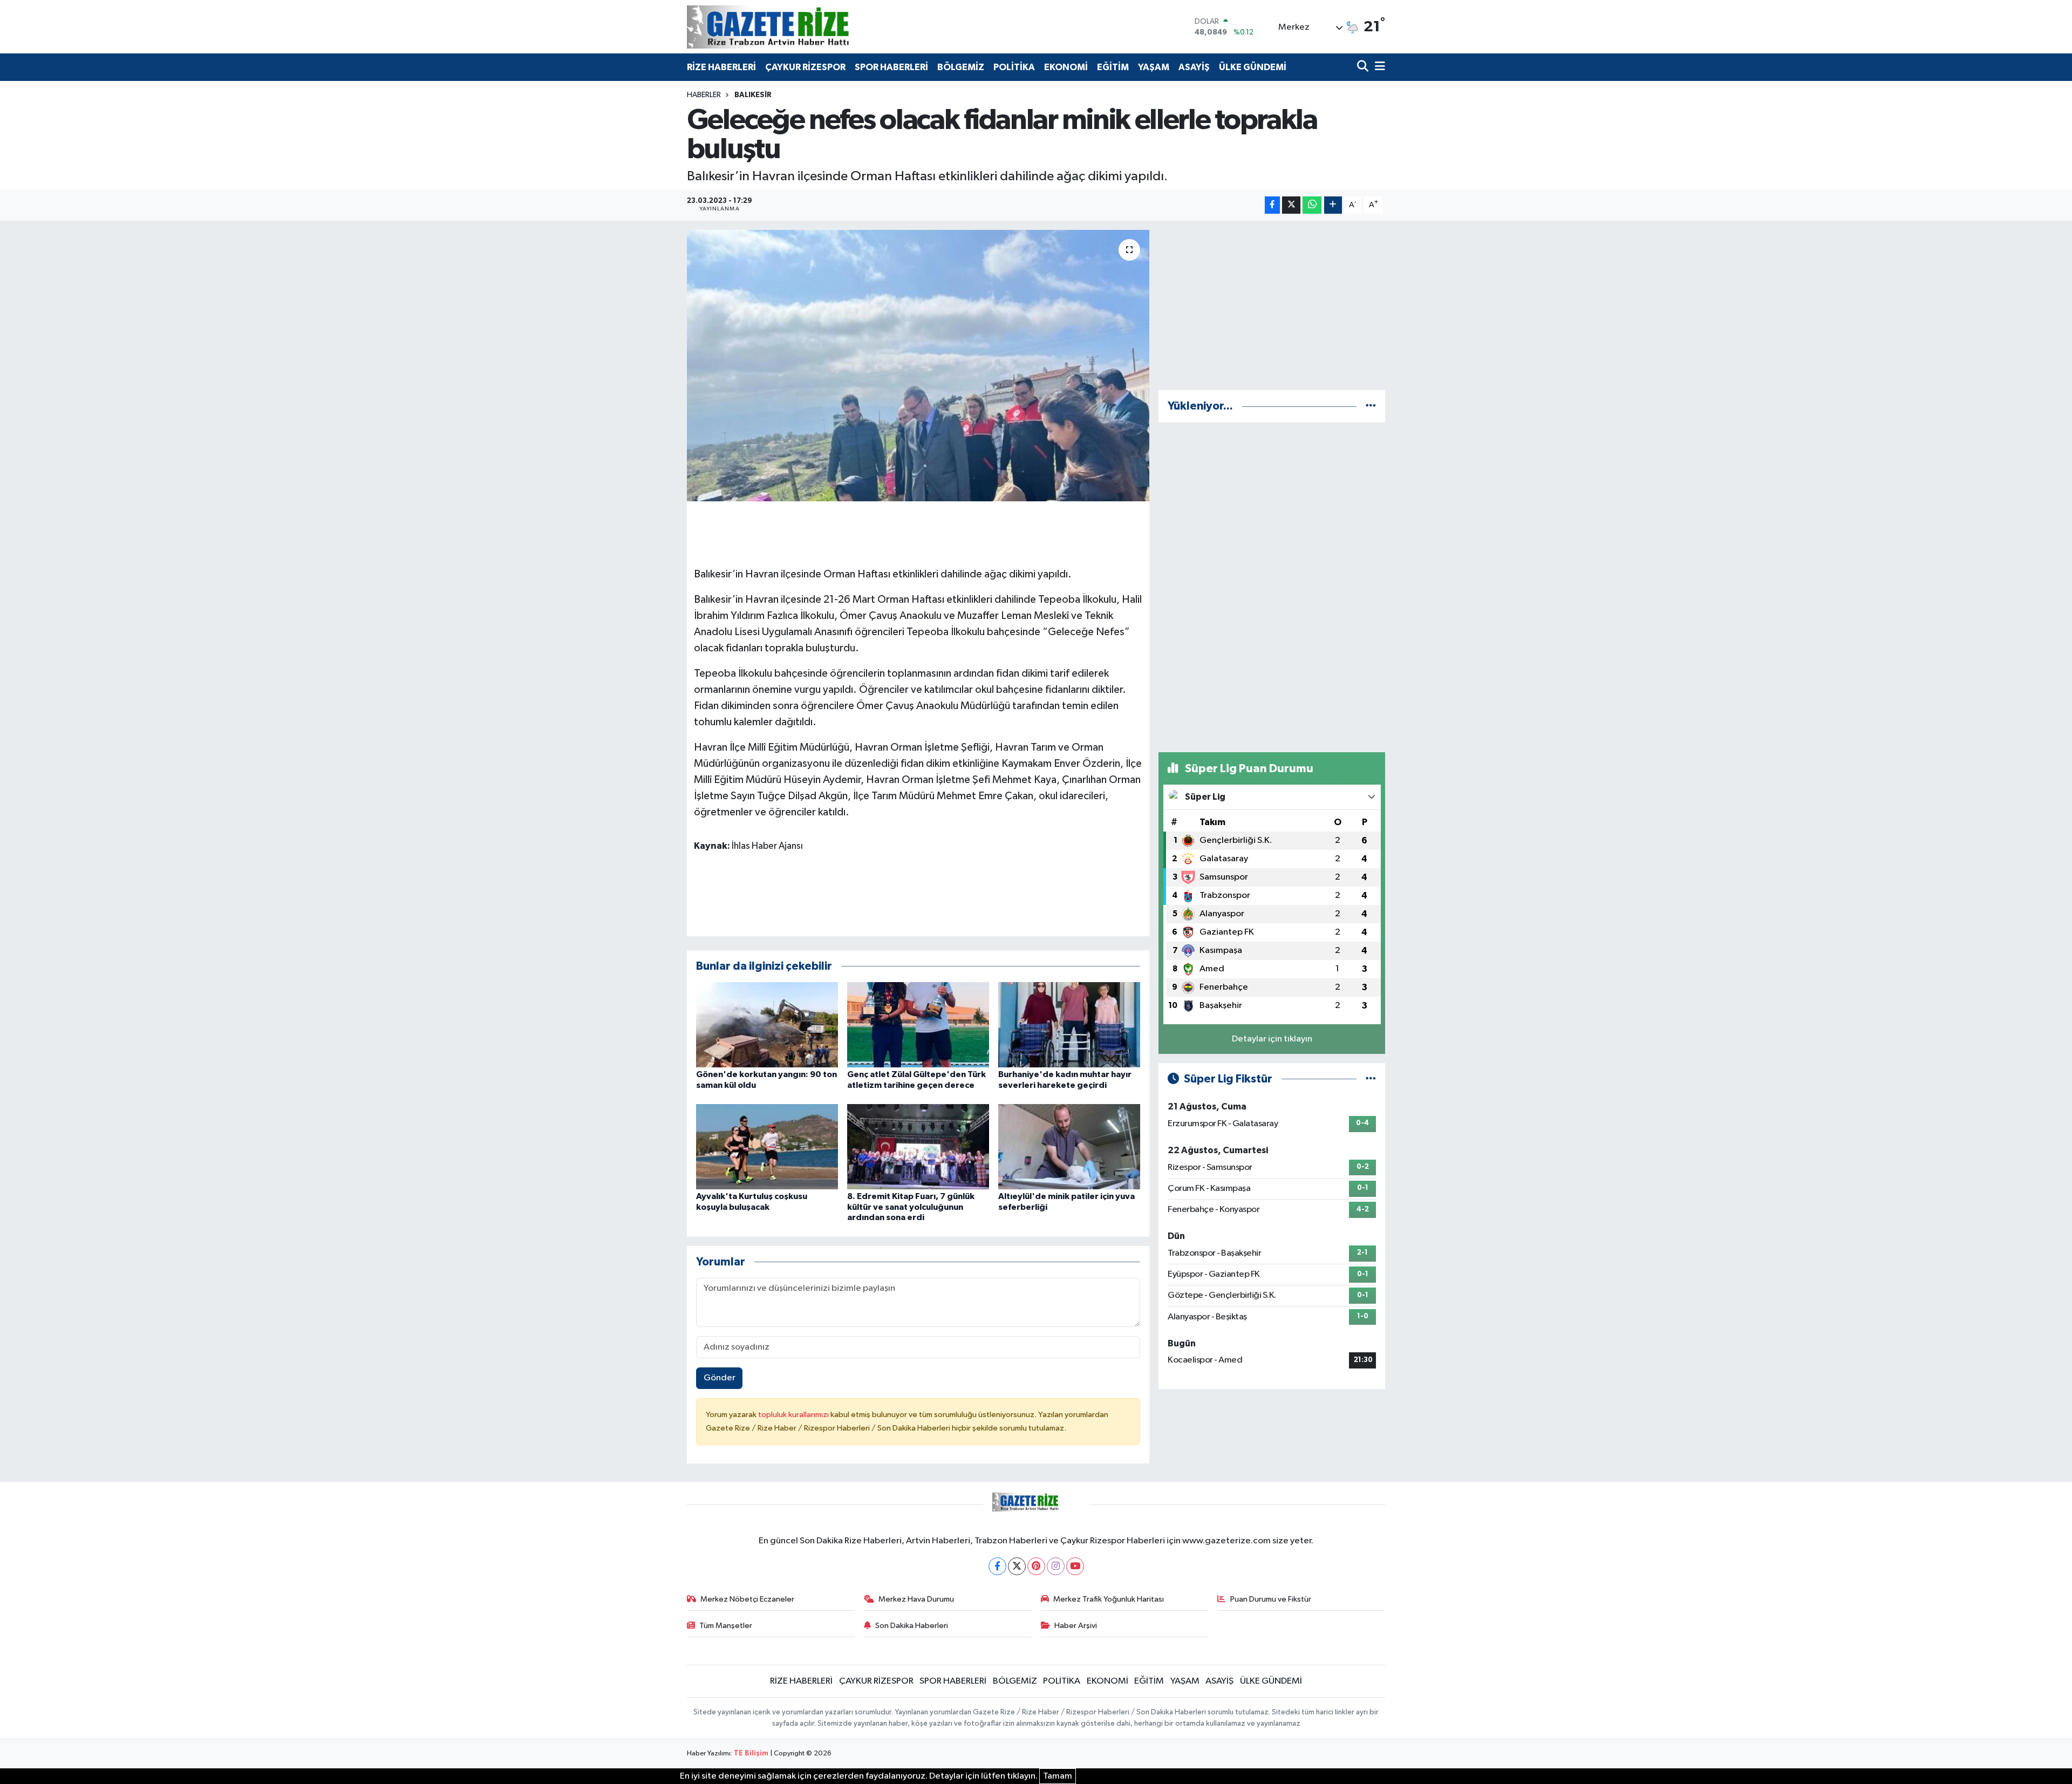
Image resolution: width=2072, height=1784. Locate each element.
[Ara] (1364, 67)
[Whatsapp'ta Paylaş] (1312, 205)
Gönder (720, 1378)
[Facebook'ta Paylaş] (1272, 205)
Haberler (704, 95)
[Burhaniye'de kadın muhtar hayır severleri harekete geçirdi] (1069, 1024)
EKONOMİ (1066, 67)
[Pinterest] (1036, 1566)
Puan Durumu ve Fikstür (1271, 1599)
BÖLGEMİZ (961, 67)
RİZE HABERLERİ (721, 67)
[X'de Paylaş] (1291, 205)
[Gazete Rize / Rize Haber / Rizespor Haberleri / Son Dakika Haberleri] (795, 27)
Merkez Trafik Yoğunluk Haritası (1109, 1599)
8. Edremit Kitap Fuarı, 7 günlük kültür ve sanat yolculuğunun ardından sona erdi (911, 1207)
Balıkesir (753, 95)
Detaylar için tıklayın (1272, 1039)
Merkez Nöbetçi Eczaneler (747, 1599)
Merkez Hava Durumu (916, 1599)
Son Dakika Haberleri (912, 1626)
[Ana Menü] (1378, 67)
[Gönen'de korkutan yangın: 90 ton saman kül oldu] (767, 1024)
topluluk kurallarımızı (794, 1415)
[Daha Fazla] (1333, 205)
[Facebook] (997, 1566)
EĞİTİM (1113, 67)
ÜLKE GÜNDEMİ (1253, 67)
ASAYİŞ (1194, 67)
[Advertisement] (1272, 305)
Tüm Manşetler (726, 1626)
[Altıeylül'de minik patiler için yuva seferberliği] (1069, 1146)
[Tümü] (1371, 406)
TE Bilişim (751, 1754)
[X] (1017, 1566)
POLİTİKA (1014, 67)
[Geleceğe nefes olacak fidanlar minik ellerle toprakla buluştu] (918, 365)
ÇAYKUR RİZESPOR (805, 67)
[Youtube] (1075, 1566)
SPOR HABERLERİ (891, 67)
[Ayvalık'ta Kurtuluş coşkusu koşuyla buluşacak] (767, 1146)
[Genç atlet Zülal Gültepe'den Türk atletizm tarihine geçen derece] (918, 1024)
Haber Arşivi (1076, 1626)
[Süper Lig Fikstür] (1371, 1079)
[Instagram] (1056, 1566)
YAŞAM (1154, 67)
